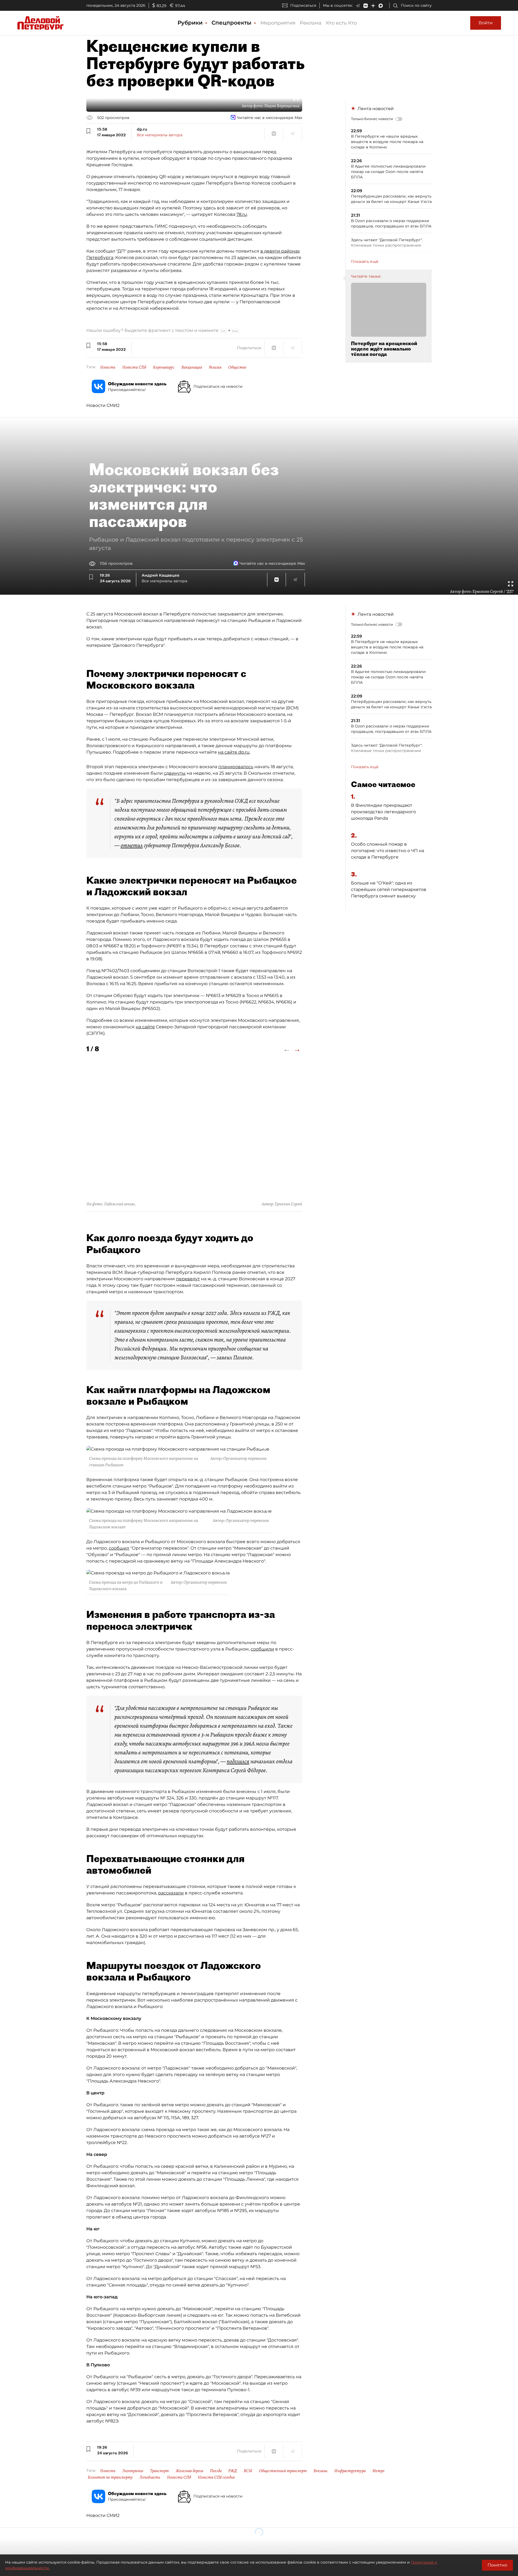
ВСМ (248, 2471)
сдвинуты (175, 773)
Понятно (497, 2565)
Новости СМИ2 (103, 405)
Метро (378, 2471)
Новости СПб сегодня (216, 2477)
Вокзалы (321, 2471)
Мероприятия (278, 23)
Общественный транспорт (283, 2471)
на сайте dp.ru (234, 752)
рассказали (171, 1893)
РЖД (233, 2471)
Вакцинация (192, 367)
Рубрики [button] (191, 23)
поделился (238, 1761)
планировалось (236, 767)
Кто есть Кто (341, 23)
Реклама (311, 23)
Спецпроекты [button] (232, 23)
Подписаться (303, 5)
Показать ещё (365, 261)
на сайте (145, 1027)
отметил (132, 845)
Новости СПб (134, 367)
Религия (215, 367)
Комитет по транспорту (110, 2477)
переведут (188, 1279)
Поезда (216, 2471)
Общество (237, 367)
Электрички (133, 2471)
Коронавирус (164, 367)
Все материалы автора (160, 135)
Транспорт (159, 2471)
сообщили (262, 1649)
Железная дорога (189, 2471)
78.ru (242, 214)
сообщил (119, 1548)
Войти (486, 23)
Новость (108, 367)
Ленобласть (150, 2477)
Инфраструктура (350, 2471)
